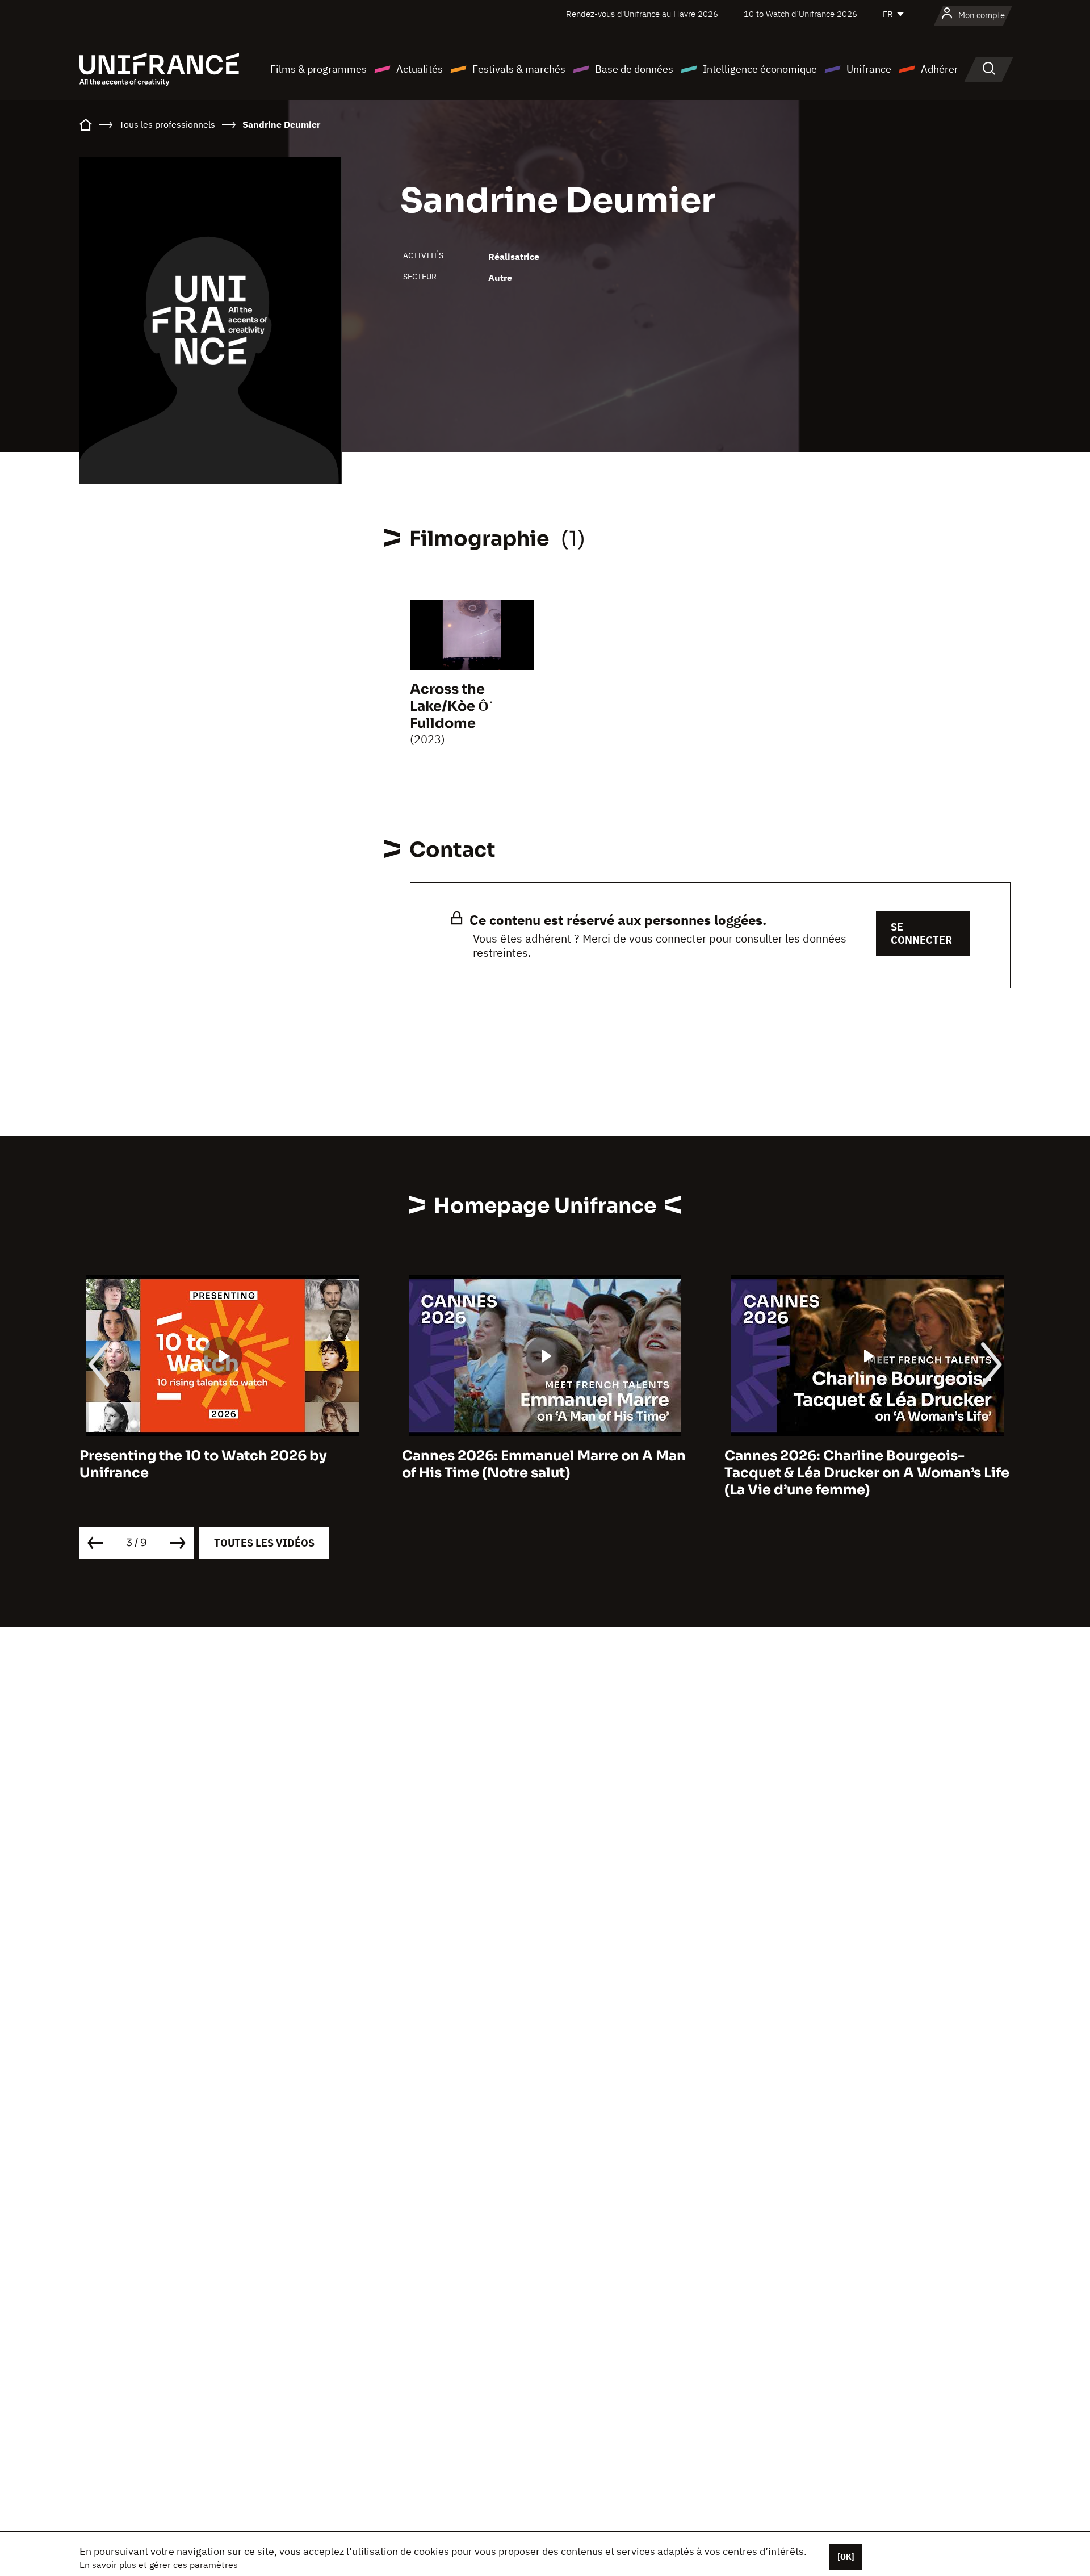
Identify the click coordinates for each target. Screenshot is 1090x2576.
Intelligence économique (760, 69)
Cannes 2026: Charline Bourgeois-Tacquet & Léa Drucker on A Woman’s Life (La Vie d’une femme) (867, 1473)
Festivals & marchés (519, 69)
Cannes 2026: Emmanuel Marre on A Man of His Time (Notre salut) (544, 1464)
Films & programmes (318, 69)
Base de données (634, 69)
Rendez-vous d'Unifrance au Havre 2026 (642, 14)
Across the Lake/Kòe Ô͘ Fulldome (449, 706)
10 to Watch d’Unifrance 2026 (800, 14)
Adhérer (940, 69)
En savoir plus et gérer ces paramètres (159, 2565)
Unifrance (869, 69)
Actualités (420, 69)
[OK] (846, 2557)
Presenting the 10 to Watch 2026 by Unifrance (203, 1464)
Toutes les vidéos (264, 1543)
